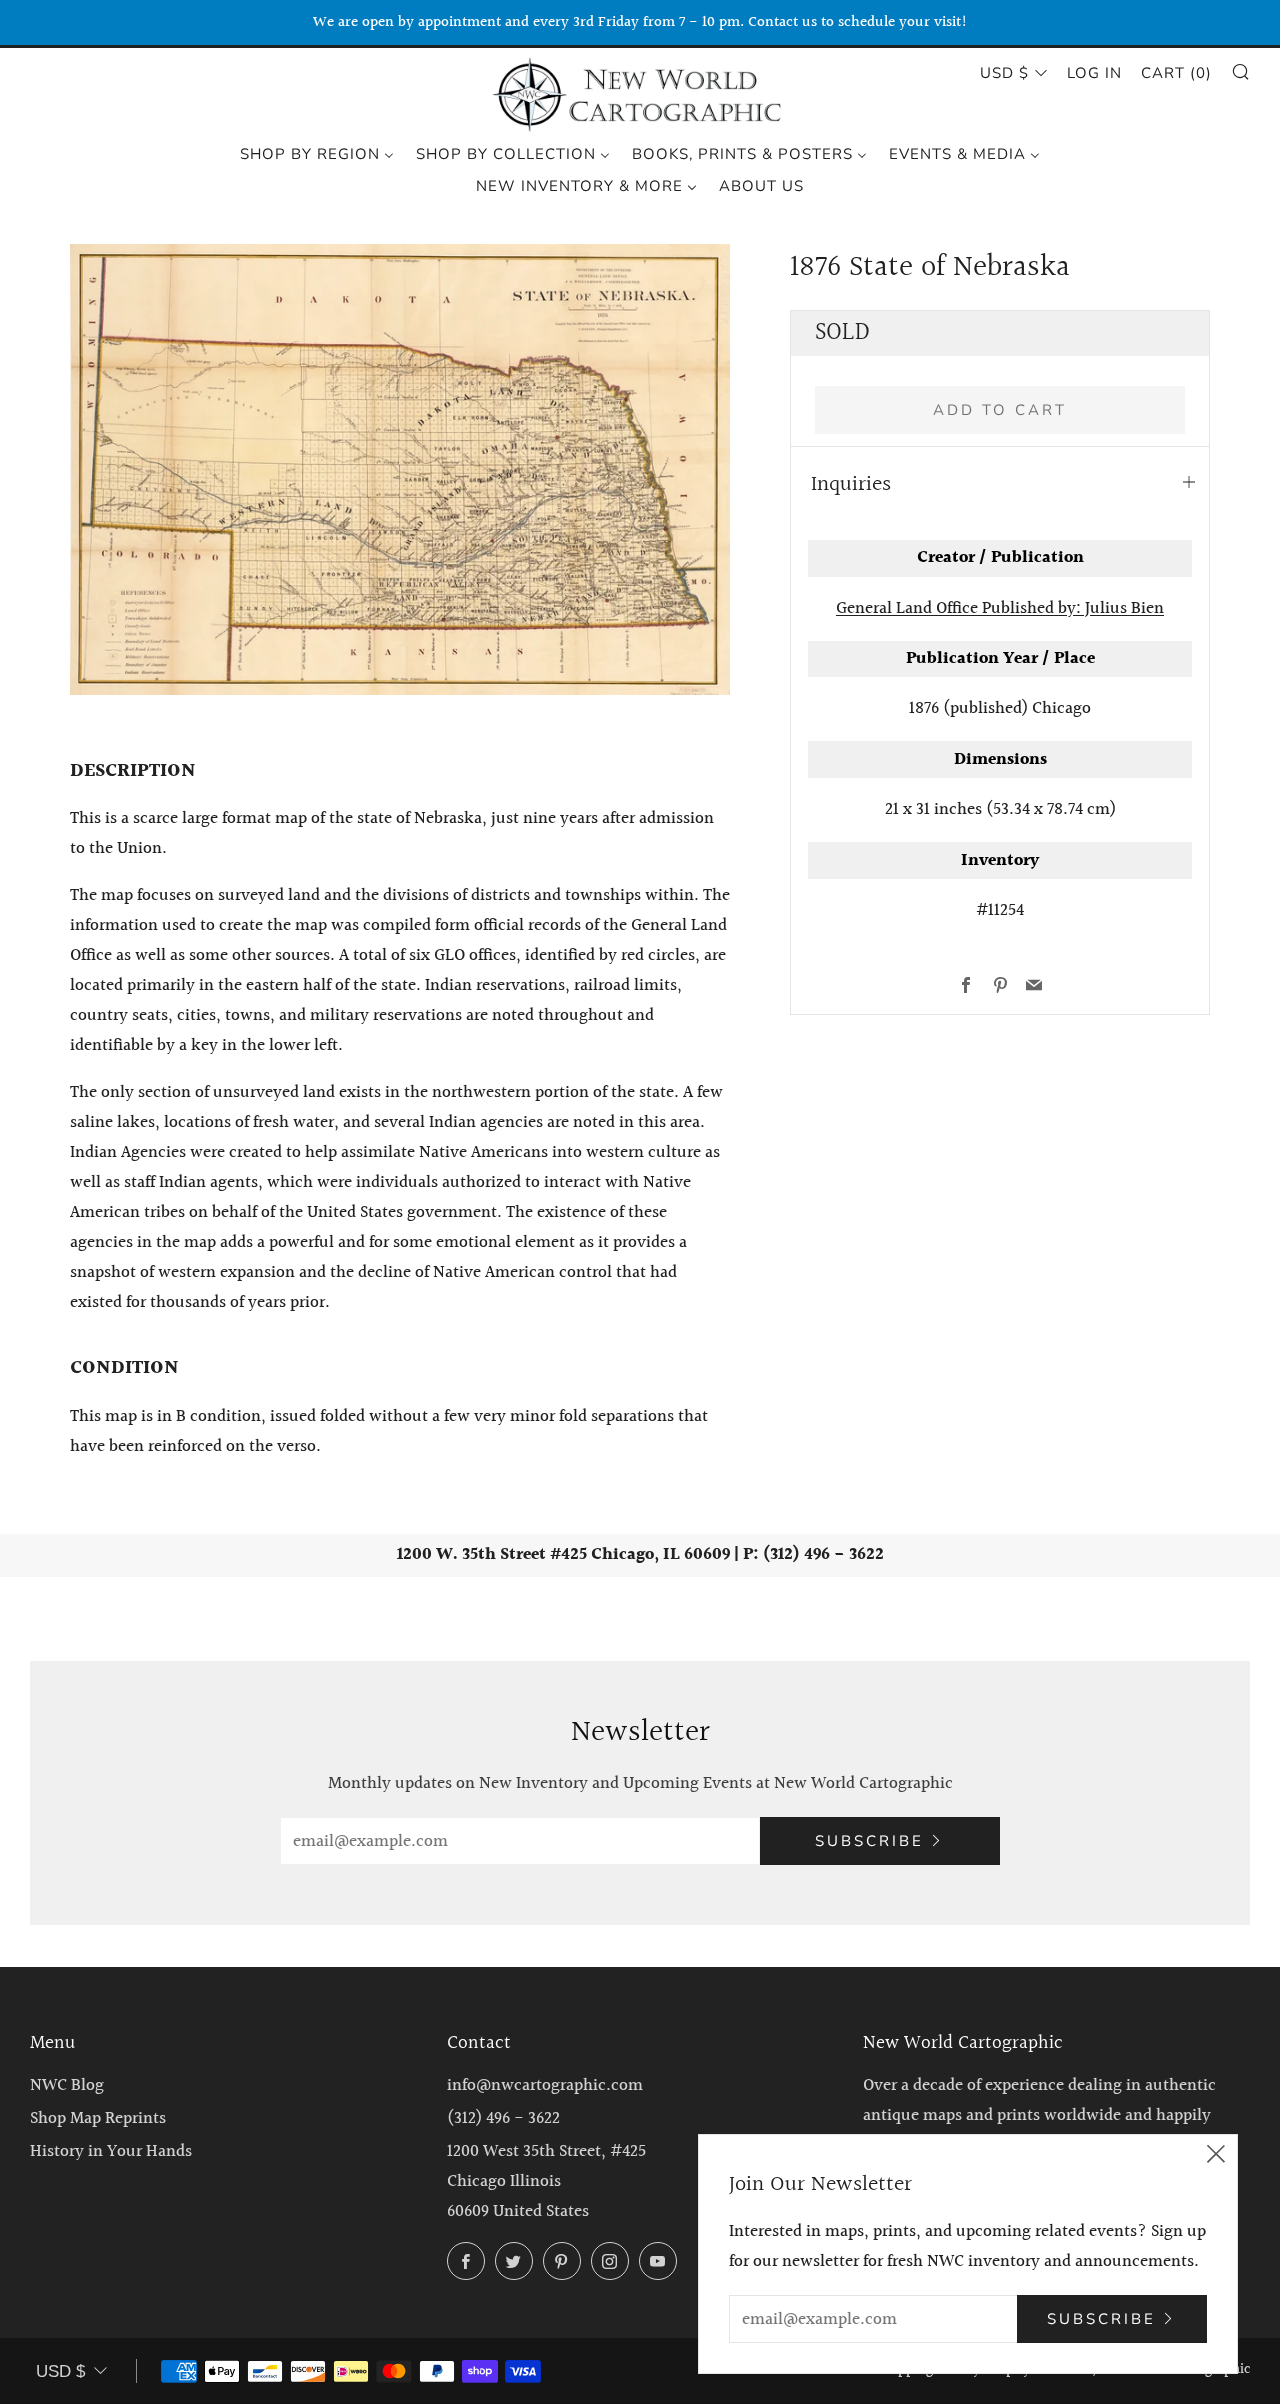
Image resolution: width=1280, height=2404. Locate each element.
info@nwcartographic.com (545, 2085)
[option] (400, 469)
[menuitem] (317, 153)
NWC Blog (67, 2085)
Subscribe (869, 1841)
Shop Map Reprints (98, 2118)
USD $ (1004, 73)
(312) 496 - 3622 (503, 2118)
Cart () (1176, 73)
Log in (1094, 73)
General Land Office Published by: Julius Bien (1000, 608)
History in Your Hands (111, 2151)
